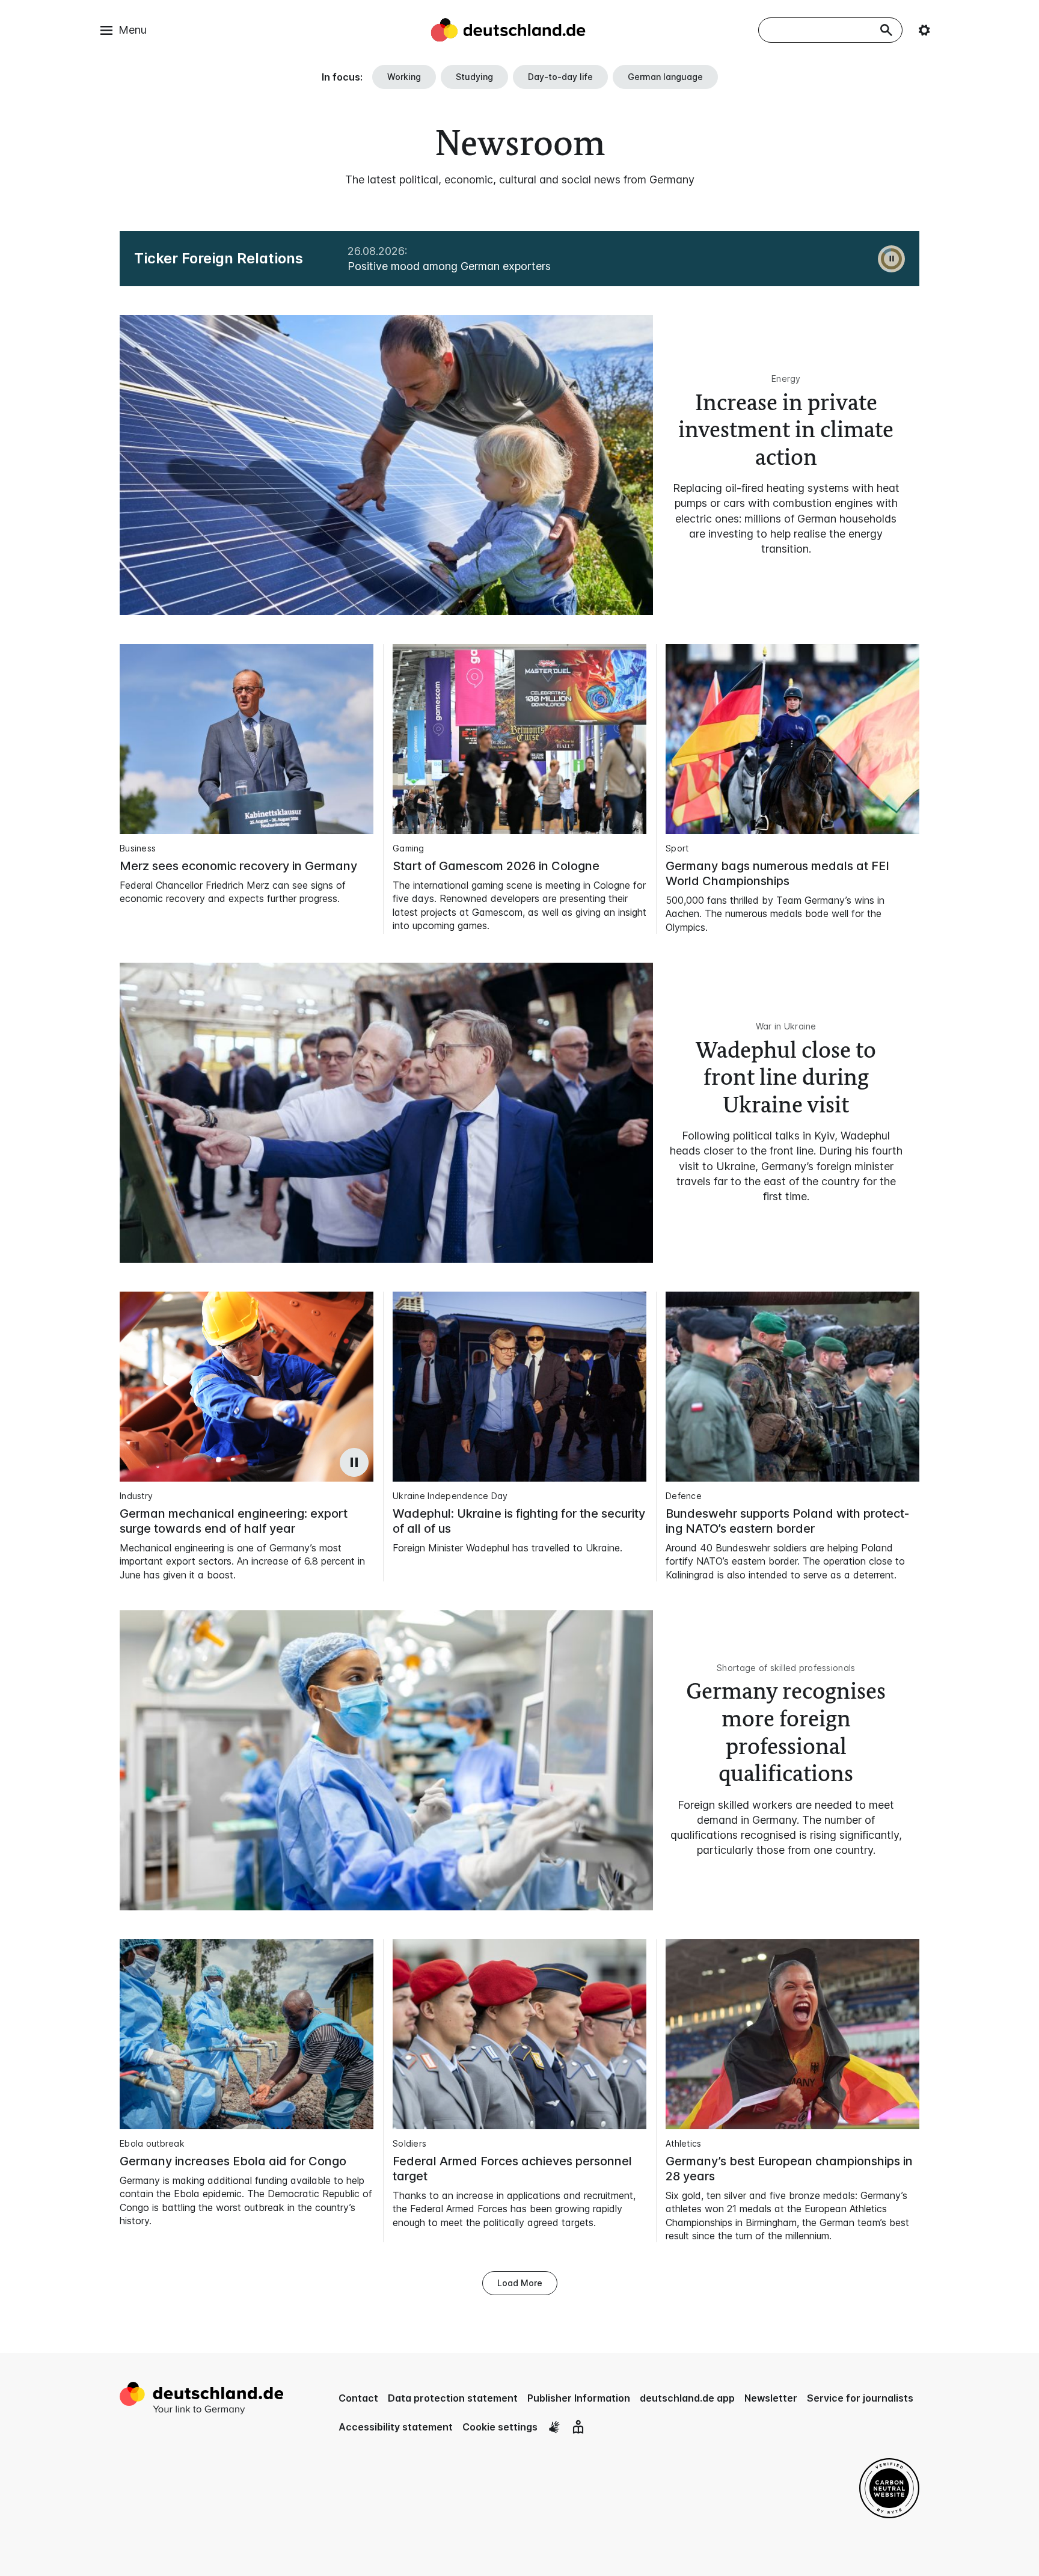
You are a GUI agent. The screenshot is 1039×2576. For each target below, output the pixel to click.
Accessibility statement (396, 2427)
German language (665, 77)
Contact (358, 2398)
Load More (520, 2283)
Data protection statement (453, 2398)
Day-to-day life (560, 77)
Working (404, 77)
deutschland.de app (687, 2398)
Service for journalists (860, 2398)
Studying (474, 77)
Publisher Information (579, 2398)
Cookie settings (500, 2427)
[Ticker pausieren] (891, 259)
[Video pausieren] (354, 1462)
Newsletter (771, 2398)
